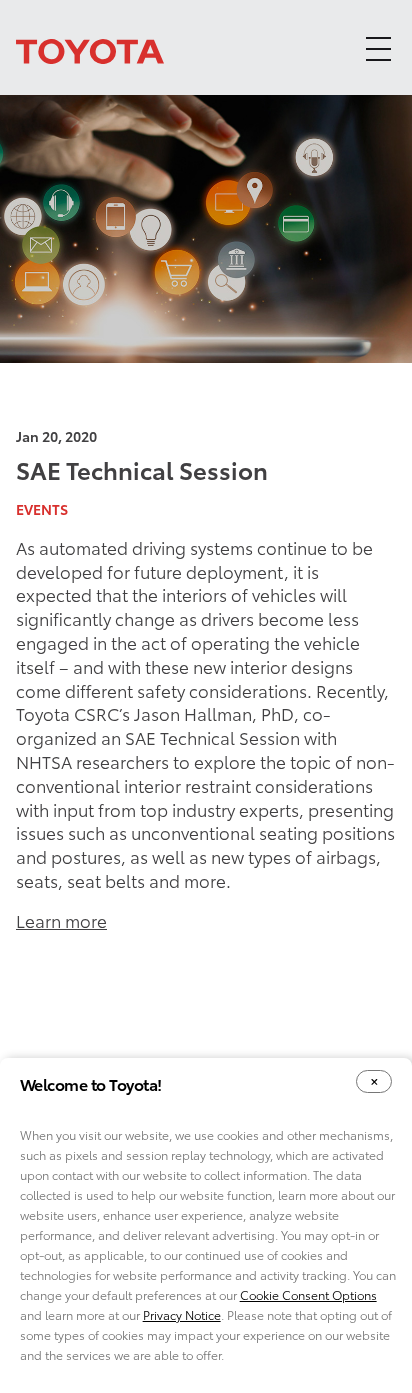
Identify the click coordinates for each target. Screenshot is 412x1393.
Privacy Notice (182, 1314)
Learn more (61, 920)
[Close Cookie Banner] (374, 1081)
